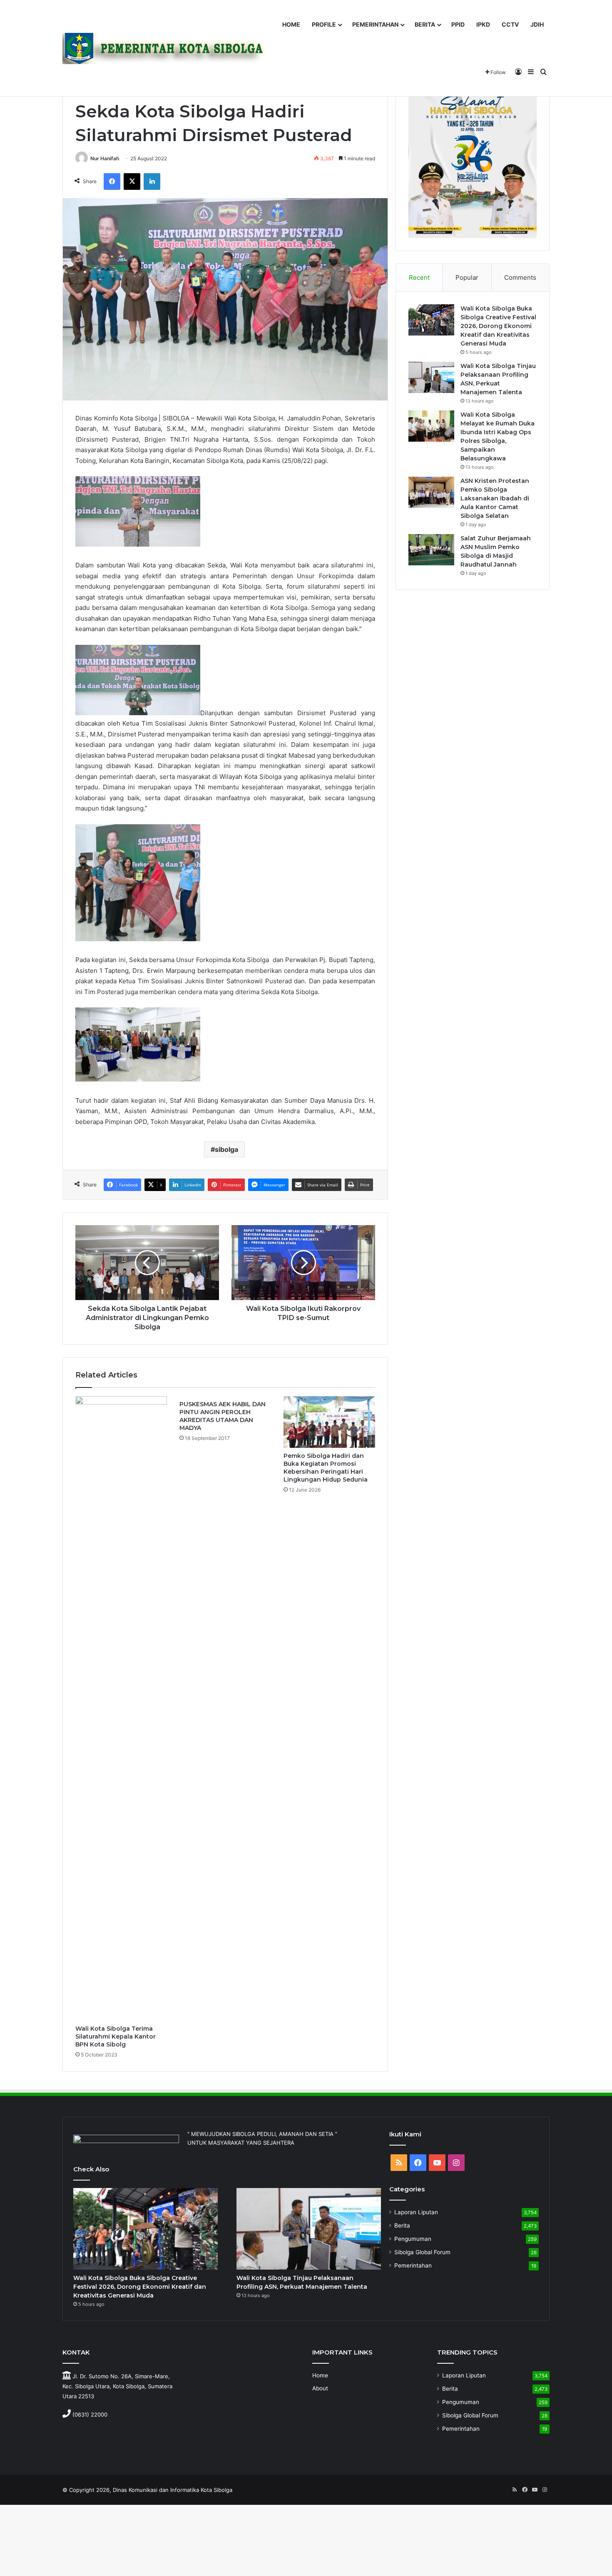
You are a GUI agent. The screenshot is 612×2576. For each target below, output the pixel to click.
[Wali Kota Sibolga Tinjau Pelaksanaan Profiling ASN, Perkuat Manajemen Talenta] (431, 377)
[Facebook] (112, 182)
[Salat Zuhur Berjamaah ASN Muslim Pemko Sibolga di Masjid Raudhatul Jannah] (431, 550)
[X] (132, 182)
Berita (402, 2225)
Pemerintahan (413, 2265)
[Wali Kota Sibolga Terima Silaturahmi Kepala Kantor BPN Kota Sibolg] (121, 1708)
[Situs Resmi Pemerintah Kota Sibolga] (168, 48)
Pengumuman (413, 2239)
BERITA (425, 24)
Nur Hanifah (105, 158)
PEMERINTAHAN (375, 24)
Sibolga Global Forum (422, 2252)
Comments (520, 277)
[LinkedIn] (152, 182)
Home (320, 2375)
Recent (419, 277)
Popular (467, 277)
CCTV (510, 24)
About (320, 2388)
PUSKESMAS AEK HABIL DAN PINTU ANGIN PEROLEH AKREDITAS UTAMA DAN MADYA (223, 1416)
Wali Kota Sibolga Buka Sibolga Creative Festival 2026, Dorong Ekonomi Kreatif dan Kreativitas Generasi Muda (498, 326)
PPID (458, 24)
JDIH (537, 24)
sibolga (226, 1149)
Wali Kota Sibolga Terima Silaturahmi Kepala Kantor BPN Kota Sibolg (116, 2036)
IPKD (483, 24)
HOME (291, 24)
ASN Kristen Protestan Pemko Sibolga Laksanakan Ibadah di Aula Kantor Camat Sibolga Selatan (495, 498)
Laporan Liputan (416, 2212)
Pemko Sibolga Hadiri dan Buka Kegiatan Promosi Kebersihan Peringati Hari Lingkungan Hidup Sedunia (326, 1468)
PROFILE (324, 24)
